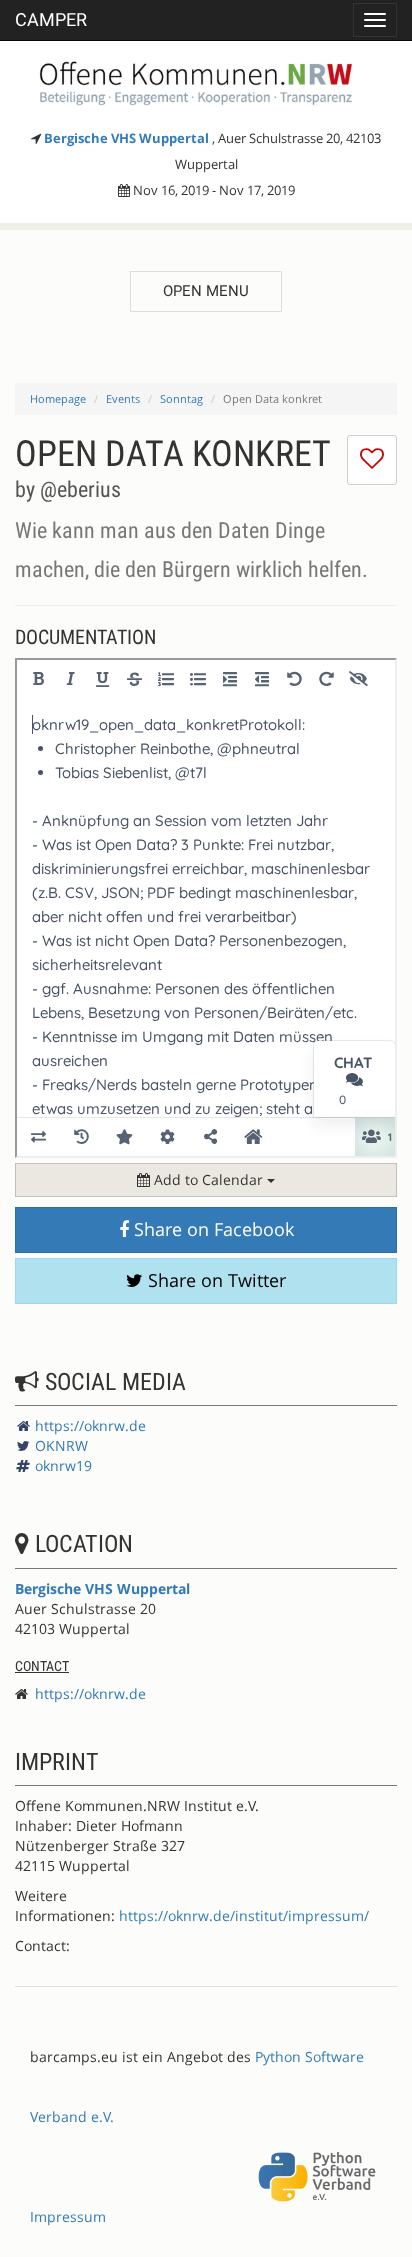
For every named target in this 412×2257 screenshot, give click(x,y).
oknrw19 (63, 1465)
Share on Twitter (214, 1280)
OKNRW (61, 1445)
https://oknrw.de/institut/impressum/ (244, 1915)
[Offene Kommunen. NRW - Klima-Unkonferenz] (206, 80)
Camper (51, 19)
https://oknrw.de (90, 1425)
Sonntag (181, 398)
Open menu (206, 291)
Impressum (68, 2216)
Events (123, 398)
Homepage (58, 398)
